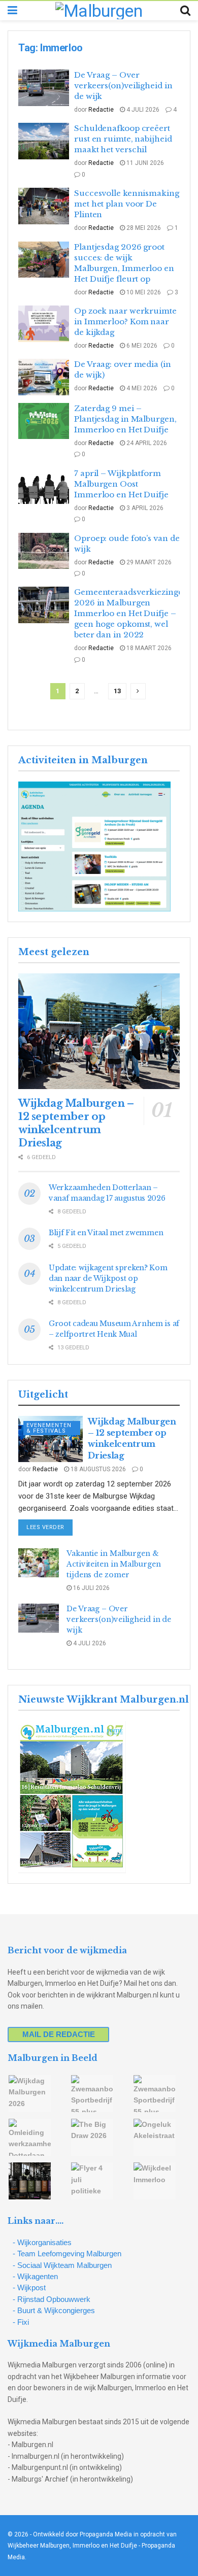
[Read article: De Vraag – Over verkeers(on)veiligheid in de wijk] (44, 88)
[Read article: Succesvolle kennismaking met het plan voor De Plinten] (44, 206)
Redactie (101, 110)
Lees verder (49, 1527)
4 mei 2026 (141, 388)
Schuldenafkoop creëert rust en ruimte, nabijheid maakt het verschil (123, 139)
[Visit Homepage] (99, 11)
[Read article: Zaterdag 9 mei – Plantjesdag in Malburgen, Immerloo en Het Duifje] (44, 421)
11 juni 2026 (144, 163)
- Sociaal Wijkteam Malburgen (62, 2265)
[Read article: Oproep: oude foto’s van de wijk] (44, 551)
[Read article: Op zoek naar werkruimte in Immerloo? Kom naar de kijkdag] (44, 324)
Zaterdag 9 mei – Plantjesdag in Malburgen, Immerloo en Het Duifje (125, 419)
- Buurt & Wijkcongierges (54, 2310)
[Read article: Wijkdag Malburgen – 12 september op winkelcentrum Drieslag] (99, 1031)
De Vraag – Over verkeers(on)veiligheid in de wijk (123, 86)
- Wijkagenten (35, 2276)
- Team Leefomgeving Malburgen (67, 2253)
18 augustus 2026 (97, 1469)
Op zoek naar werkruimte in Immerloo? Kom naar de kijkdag (125, 321)
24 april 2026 (146, 443)
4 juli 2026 (142, 110)
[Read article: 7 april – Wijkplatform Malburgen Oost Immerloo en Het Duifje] (44, 486)
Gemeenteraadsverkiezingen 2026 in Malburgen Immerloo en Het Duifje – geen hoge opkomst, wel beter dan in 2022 (131, 613)
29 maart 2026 (148, 562)
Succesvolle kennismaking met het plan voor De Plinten (127, 204)
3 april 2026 (144, 508)
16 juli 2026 (91, 1588)
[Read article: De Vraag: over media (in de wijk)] (44, 377)
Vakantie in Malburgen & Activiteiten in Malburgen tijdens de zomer (114, 1564)
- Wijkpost (29, 2287)
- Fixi (21, 2322)
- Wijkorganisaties (42, 2242)
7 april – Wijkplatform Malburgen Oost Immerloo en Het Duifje (121, 484)
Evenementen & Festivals (49, 1428)
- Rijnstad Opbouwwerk (52, 2299)
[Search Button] (185, 11)
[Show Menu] (12, 11)
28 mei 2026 (143, 228)
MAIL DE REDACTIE (59, 2034)
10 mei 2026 (143, 292)
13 (117, 691)
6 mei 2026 (141, 346)
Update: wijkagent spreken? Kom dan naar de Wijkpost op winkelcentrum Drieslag (108, 1278)
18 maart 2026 (148, 648)
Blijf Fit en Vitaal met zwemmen (106, 1233)
